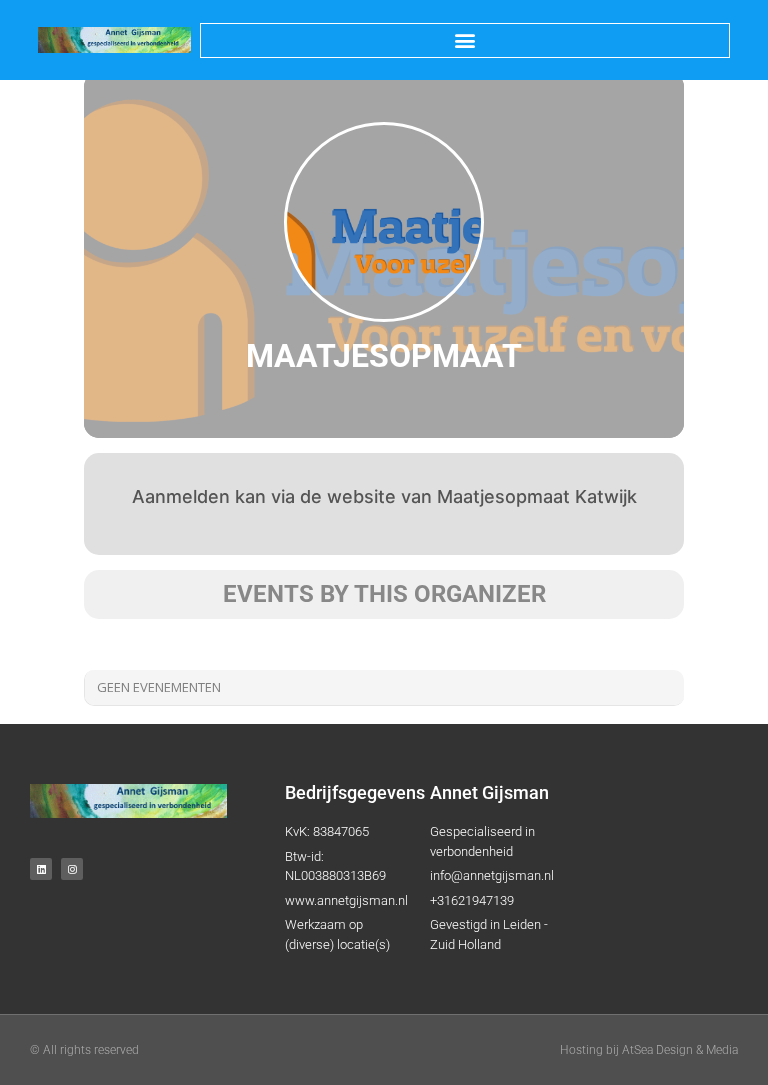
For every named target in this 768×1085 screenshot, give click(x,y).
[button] (464, 40)
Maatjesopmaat (384, 356)
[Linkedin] (41, 869)
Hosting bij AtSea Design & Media (649, 1050)
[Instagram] (72, 869)
